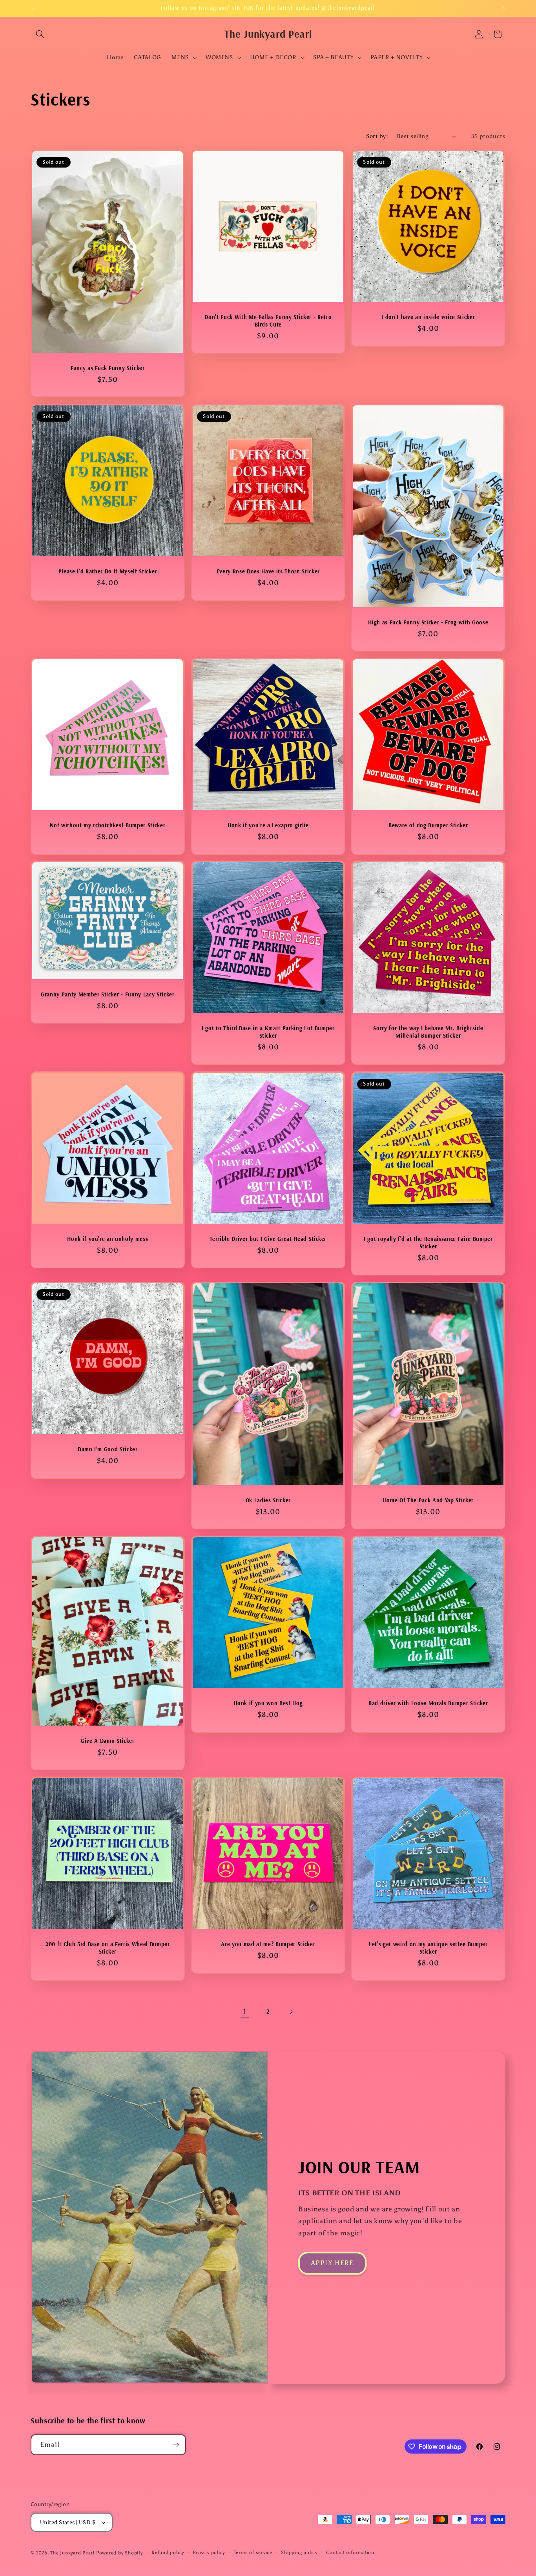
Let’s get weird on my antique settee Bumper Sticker (428, 1948)
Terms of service (253, 2552)
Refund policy (168, 2552)
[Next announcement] (503, 8)
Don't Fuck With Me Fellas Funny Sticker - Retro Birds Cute (268, 321)
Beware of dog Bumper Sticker (428, 825)
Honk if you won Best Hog (268, 1703)
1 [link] (245, 2012)
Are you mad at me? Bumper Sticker (268, 1944)
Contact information (350, 2552)
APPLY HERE (332, 2263)
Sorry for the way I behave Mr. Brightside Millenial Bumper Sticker (428, 1032)
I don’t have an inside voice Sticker (428, 317)
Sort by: (377, 136)
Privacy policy (209, 2552)
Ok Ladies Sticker (268, 1500)
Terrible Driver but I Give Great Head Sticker (268, 1239)
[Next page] (291, 2012)
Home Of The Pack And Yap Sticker (428, 1500)
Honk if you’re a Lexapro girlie (268, 825)
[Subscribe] (176, 2445)
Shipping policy (299, 2552)
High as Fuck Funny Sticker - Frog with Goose (428, 622)
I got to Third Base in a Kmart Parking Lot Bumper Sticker (268, 1032)
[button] (40, 34)
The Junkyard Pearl (72, 2553)
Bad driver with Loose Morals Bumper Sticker (428, 1703)
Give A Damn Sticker (108, 1741)
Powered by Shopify (119, 2553)
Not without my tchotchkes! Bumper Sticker (108, 825)
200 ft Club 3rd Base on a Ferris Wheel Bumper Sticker (108, 1948)
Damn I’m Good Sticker (108, 1449)
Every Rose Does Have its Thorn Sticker (268, 571)
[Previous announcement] (33, 8)
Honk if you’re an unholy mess (108, 1239)
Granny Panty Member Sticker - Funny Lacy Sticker (108, 994)
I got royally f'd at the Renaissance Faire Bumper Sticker (428, 1243)
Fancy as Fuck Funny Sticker (108, 368)
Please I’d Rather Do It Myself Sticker (108, 571)
